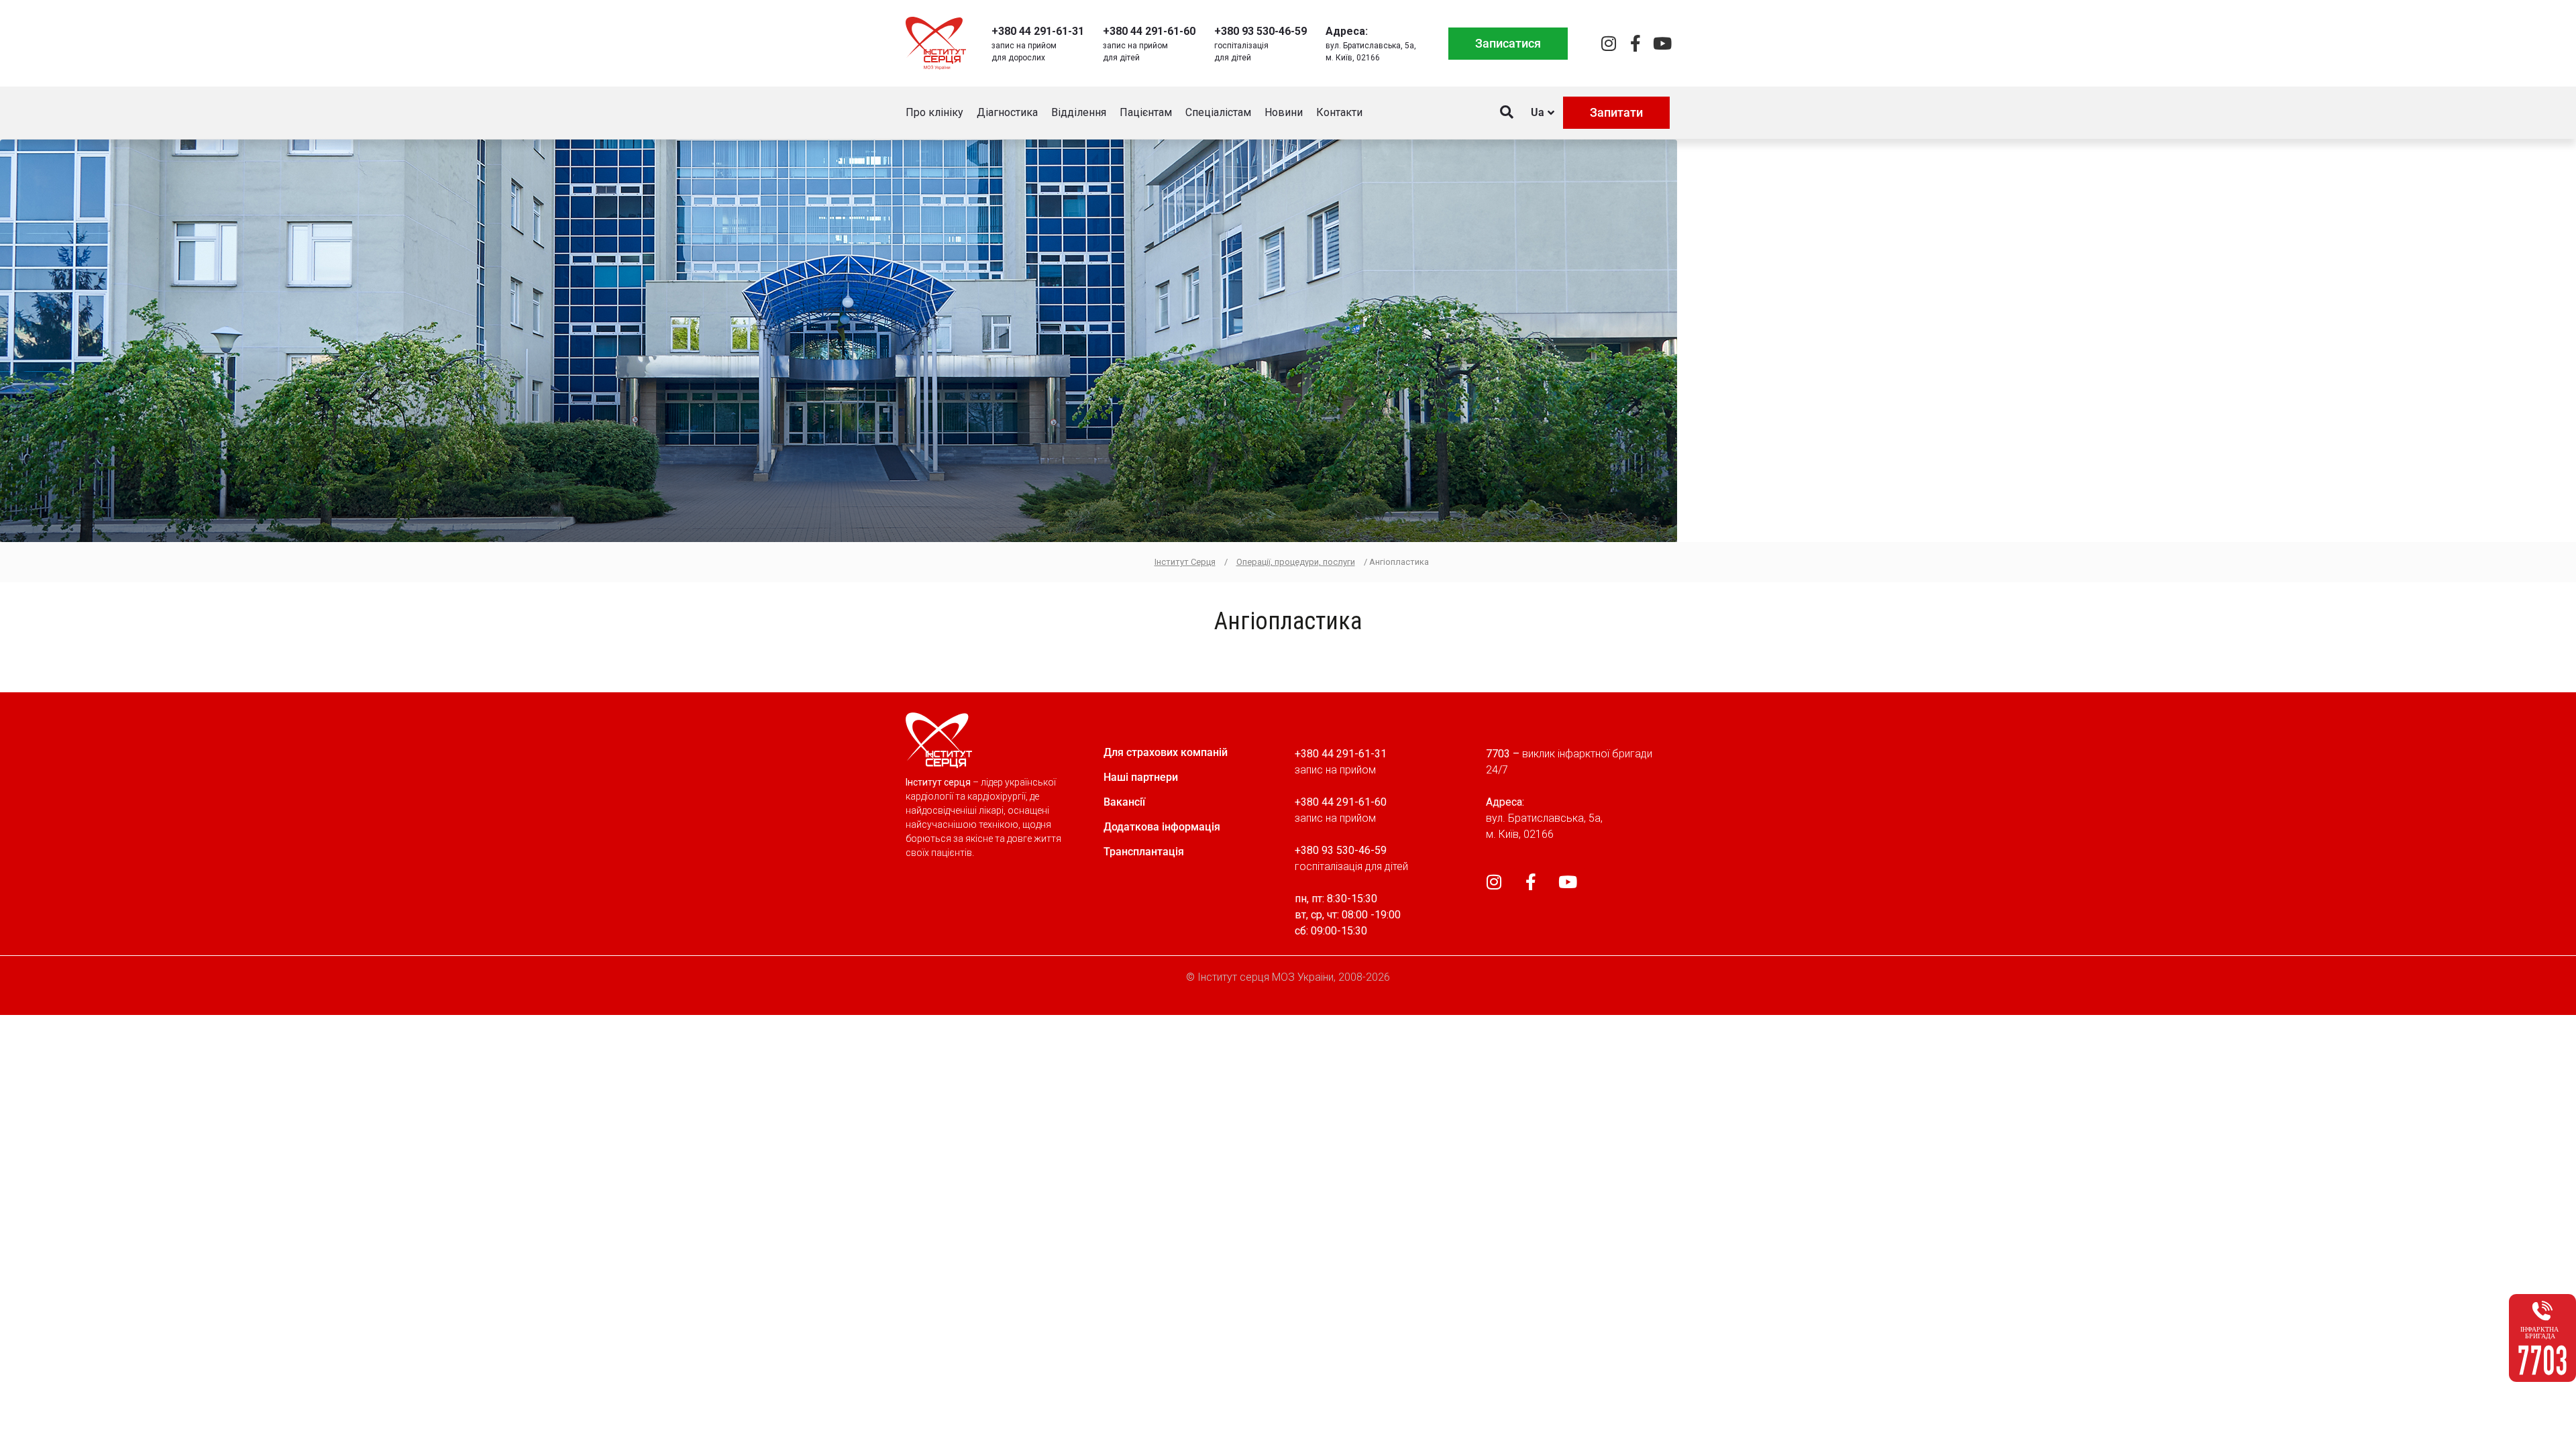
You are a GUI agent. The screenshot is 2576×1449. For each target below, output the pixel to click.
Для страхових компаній (1166, 752)
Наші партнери (1141, 777)
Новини (1284, 112)
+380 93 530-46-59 (1260, 31)
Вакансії (1124, 802)
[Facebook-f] (1635, 43)
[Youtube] (1662, 43)
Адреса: (1347, 31)
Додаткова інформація (1162, 827)
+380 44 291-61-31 (1038, 31)
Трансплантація (1144, 852)
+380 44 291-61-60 (1149, 31)
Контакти (1339, 112)
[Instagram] (1608, 43)
